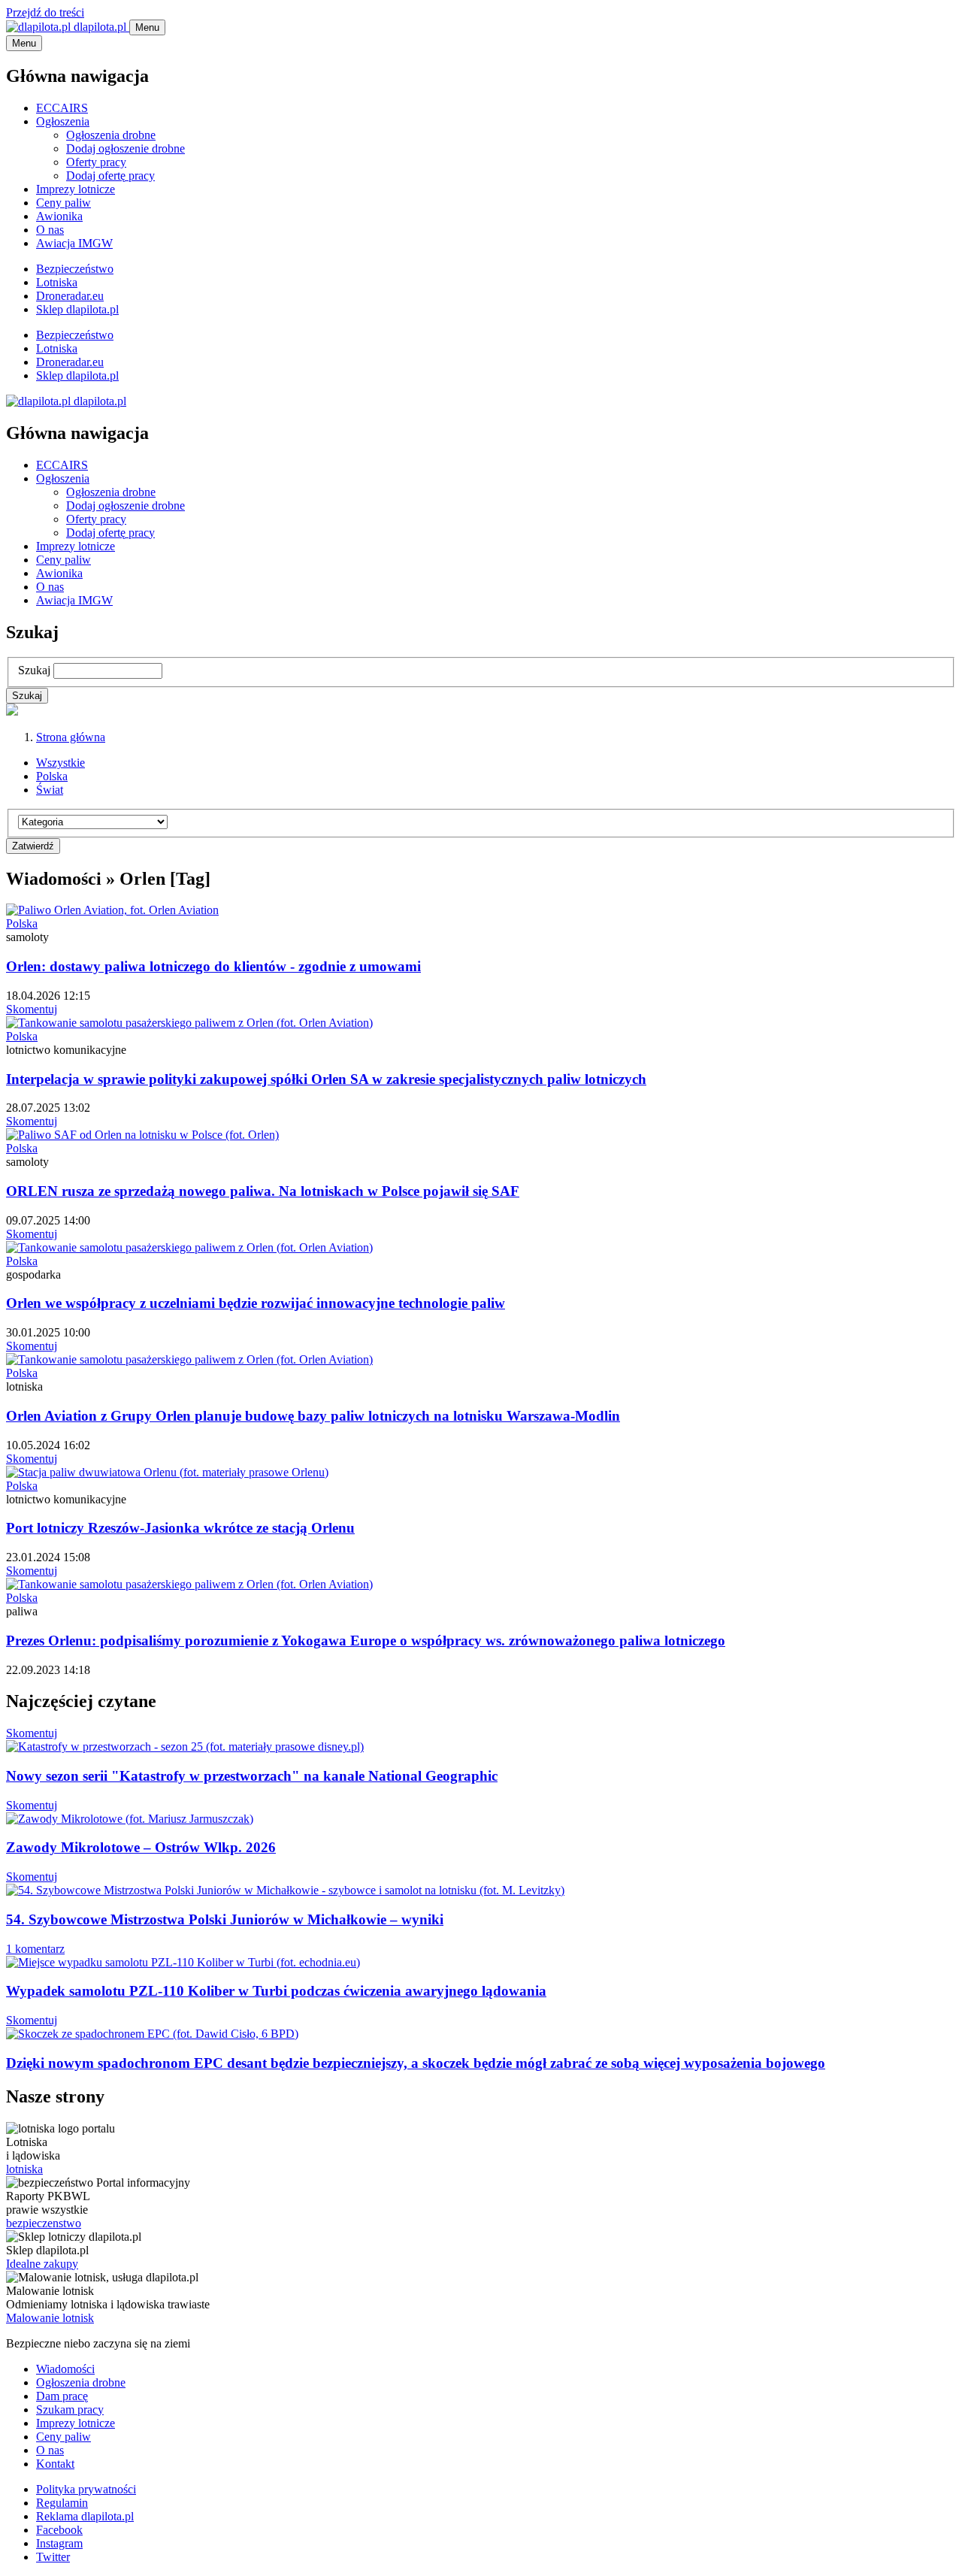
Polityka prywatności (86, 2489)
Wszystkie (61, 763)
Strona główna (71, 737)
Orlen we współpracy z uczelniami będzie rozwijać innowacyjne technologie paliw (256, 1303)
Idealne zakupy (42, 2264)
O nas (50, 230)
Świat (50, 790)
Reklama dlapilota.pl (85, 2516)
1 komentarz (35, 1949)
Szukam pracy (70, 2410)
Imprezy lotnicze (76, 189)
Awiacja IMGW (74, 243)
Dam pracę (62, 2396)
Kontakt (55, 2464)
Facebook (59, 2530)
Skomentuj (32, 1009)
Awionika (59, 216)
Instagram (59, 2543)
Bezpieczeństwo (75, 269)
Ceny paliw (64, 203)
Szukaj (34, 670)
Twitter (53, 2557)
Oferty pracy (96, 162)
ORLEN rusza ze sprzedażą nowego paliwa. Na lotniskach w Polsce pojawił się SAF (263, 1191)
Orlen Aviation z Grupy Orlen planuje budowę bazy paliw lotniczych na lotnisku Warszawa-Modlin (313, 1416)
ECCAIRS (62, 108)
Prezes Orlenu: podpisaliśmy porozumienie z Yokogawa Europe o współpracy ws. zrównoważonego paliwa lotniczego (366, 1641)
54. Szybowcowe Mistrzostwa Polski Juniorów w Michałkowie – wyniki (225, 1919)
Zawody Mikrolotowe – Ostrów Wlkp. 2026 (141, 1847)
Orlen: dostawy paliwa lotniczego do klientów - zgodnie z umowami (213, 966)
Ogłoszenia (63, 121)
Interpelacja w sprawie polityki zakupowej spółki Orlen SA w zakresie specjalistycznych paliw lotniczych (326, 1079)
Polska (52, 776)
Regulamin (62, 2503)
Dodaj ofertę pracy (110, 176)
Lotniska (57, 282)
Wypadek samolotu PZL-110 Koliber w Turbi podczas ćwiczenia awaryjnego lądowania (276, 1991)
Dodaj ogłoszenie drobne (126, 148)
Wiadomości (65, 2369)
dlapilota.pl (100, 27)
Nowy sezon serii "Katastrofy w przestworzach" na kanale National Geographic (252, 1776)
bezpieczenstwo (44, 2223)
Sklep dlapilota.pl (77, 309)
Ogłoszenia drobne (111, 135)
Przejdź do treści (45, 12)
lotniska (24, 2169)
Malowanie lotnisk (50, 2318)
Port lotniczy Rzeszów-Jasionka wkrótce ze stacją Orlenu (180, 1528)
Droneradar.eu (70, 296)
